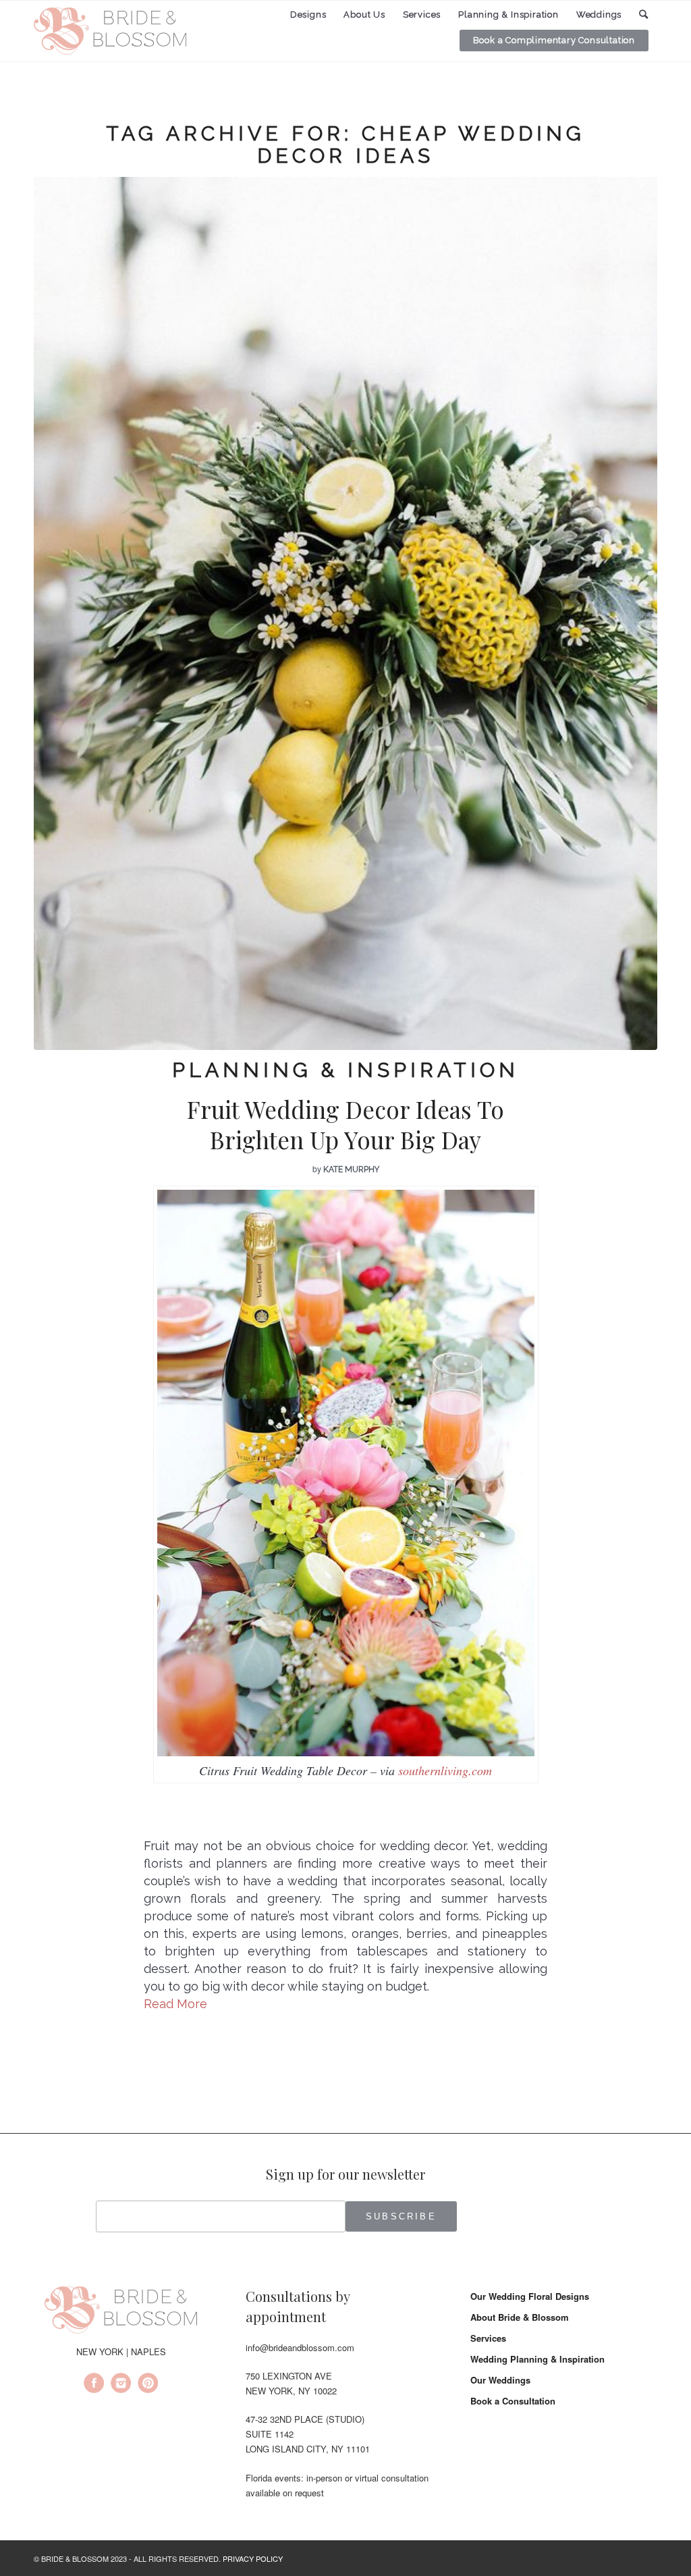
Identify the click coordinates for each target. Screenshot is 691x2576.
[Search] (644, 15)
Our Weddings (500, 2380)
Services (488, 2338)
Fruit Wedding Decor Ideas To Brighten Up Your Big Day (345, 1125)
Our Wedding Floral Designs (530, 2296)
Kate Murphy (351, 1169)
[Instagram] (121, 2385)
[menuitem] (308, 15)
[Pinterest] (148, 2385)
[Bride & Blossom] (121, 2312)
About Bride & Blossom (520, 2317)
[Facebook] (94, 2385)
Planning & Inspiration (345, 1070)
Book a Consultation (513, 2401)
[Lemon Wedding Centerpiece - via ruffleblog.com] (345, 613)
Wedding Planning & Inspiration (537, 2359)
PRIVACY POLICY (253, 2558)
